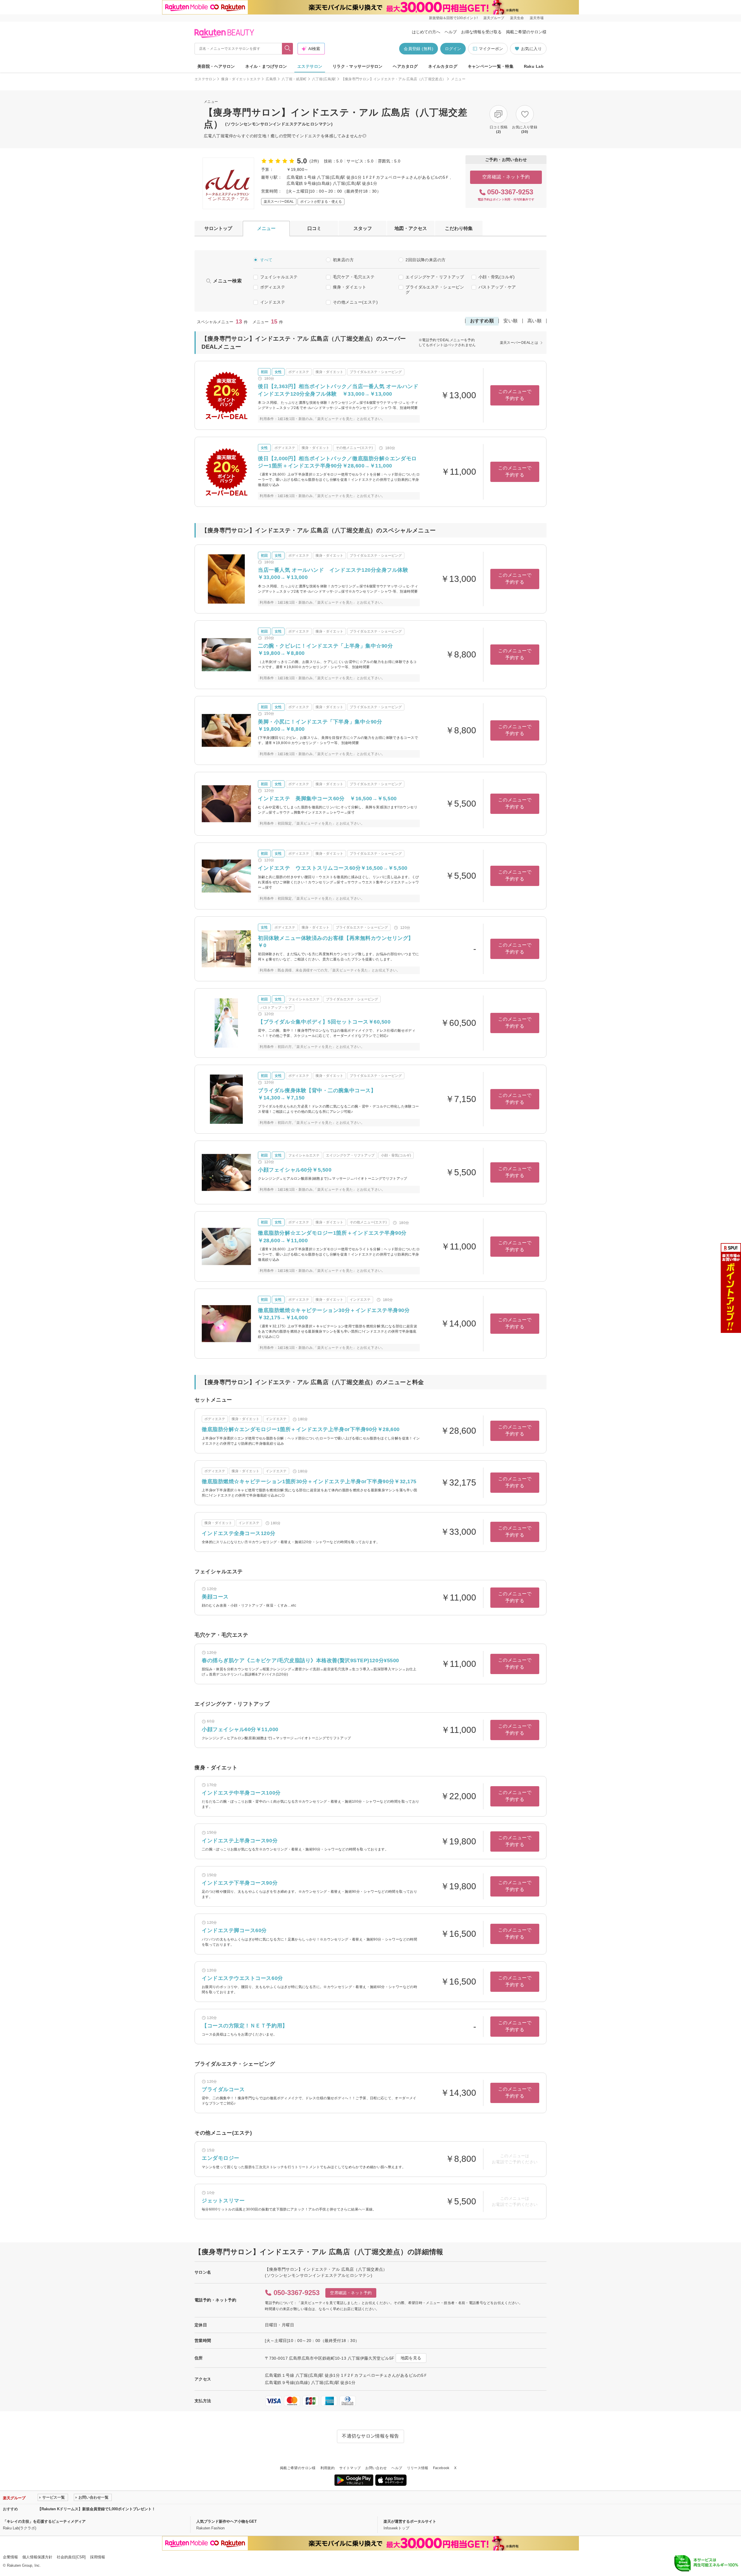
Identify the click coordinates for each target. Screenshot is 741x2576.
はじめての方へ (426, 32)
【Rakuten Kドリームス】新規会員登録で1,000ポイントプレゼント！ (97, 2509)
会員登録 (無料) (419, 49)
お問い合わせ (376, 2468)
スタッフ (363, 228)
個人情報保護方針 (37, 2557)
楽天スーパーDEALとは (519, 343)
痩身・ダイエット (350, 287)
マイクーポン (491, 49)
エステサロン (310, 66)
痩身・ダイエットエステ (241, 79)
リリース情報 (418, 2468)
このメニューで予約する (515, 395)
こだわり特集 (459, 228)
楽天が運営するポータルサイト (410, 2521)
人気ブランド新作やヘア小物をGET (226, 2521)
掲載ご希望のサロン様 (526, 32)
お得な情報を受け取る (481, 32)
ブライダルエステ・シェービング (435, 290)
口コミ (314, 228)
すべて (266, 260)
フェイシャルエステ (279, 277)
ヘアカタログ (405, 66)
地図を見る (411, 2358)
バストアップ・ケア (497, 287)
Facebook (441, 2468)
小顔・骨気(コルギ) (497, 277)
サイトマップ (350, 2468)
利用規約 (328, 2468)
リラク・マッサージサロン (358, 66)
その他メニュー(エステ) (355, 302)
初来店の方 (343, 260)
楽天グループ (494, 18)
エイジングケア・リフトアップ (435, 277)
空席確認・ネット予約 (506, 177)
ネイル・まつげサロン (266, 66)
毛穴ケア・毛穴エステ (354, 277)
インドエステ (273, 302)
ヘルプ (451, 32)
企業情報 (10, 2557)
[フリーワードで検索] (288, 49)
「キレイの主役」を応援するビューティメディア (44, 2521)
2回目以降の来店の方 (425, 260)
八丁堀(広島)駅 (324, 79)
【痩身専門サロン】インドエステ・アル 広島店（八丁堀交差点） (394, 79)
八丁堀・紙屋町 (294, 79)
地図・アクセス (411, 228)
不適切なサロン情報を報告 (370, 2436)
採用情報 (98, 2557)
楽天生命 (517, 18)
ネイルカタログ (443, 66)
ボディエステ (273, 287)
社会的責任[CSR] (71, 2557)
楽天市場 (537, 18)
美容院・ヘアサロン (216, 66)
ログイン (453, 49)
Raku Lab (534, 66)
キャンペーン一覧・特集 (491, 66)
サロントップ (218, 228)
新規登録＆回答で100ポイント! (453, 18)
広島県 (271, 79)
